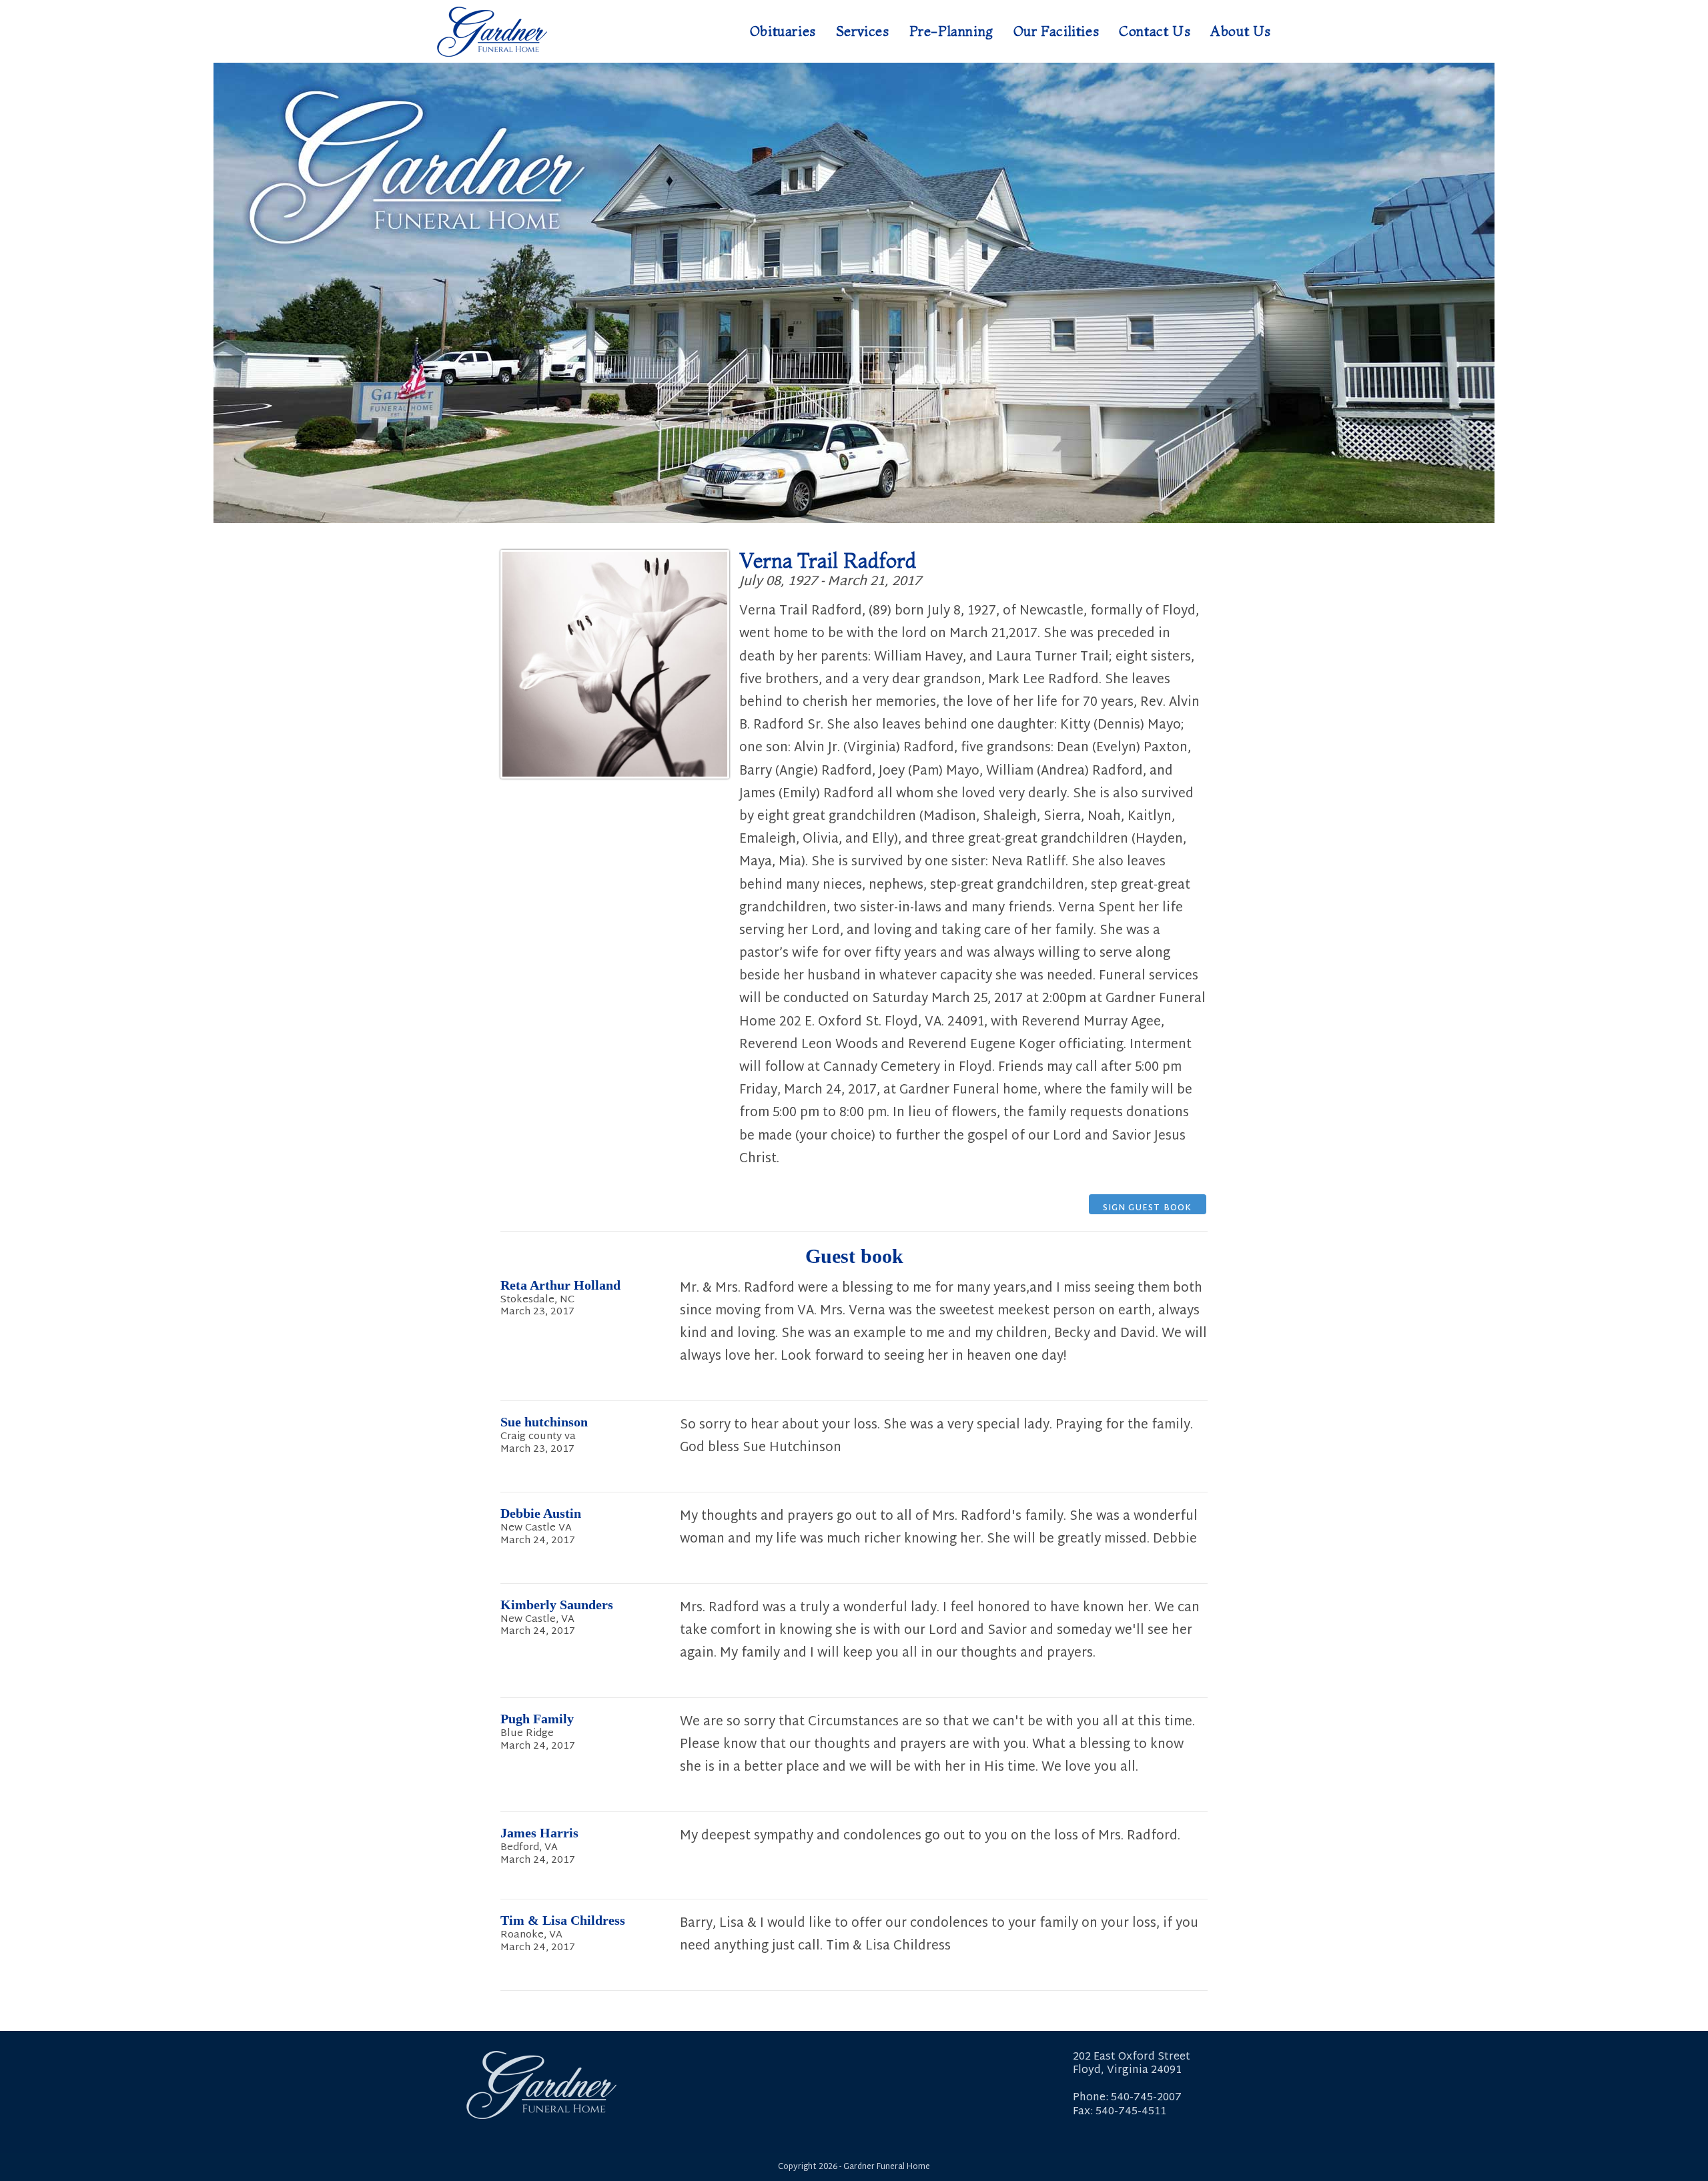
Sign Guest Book (1148, 1208)
